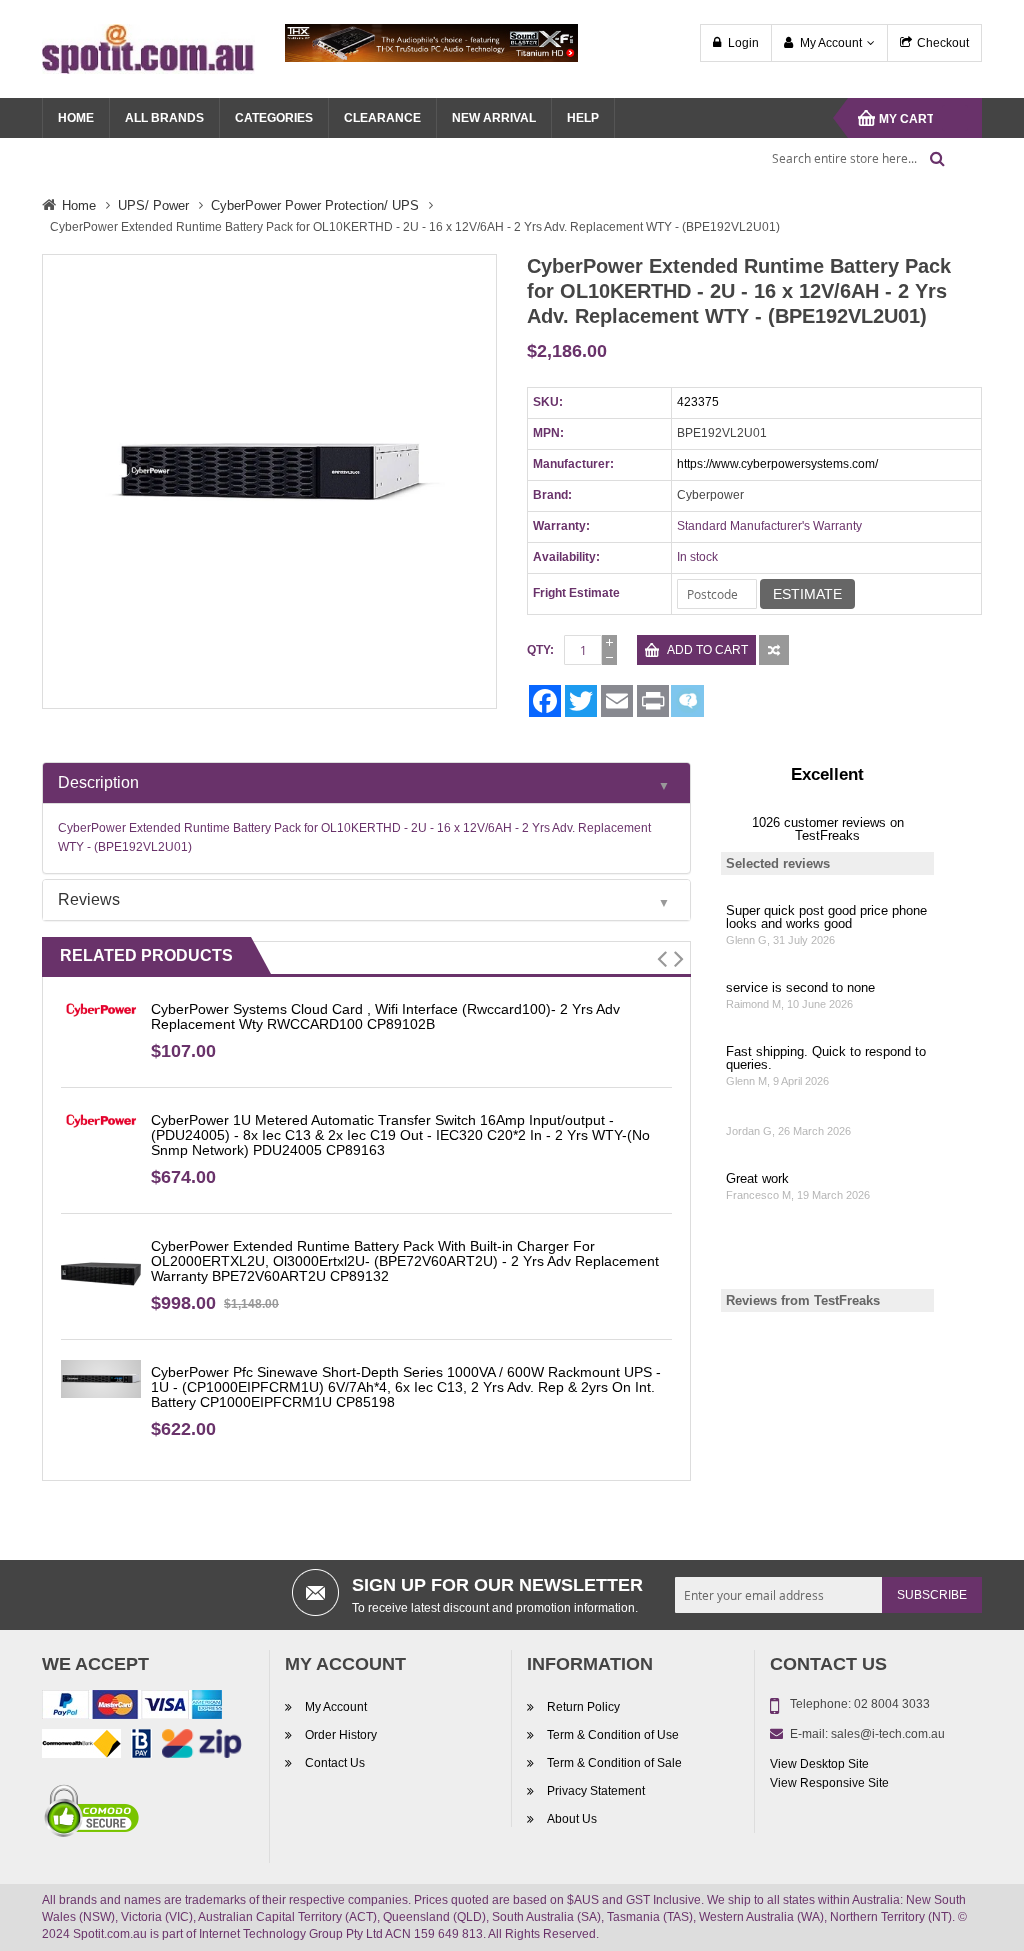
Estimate (807, 594)
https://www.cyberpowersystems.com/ (777, 464)
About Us (572, 1819)
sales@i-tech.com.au (888, 1734)
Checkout (943, 43)
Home (79, 205)
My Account (831, 43)
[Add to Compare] (774, 650)
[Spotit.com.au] (148, 48)
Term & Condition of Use (613, 1735)
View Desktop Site (819, 1764)
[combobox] (852, 158)
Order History (341, 1735)
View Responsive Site (829, 1783)
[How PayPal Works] (132, 1708)
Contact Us (335, 1763)
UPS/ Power (153, 205)
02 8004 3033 (892, 1704)
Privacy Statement (596, 1791)
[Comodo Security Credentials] (92, 1814)
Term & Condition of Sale (614, 1763)
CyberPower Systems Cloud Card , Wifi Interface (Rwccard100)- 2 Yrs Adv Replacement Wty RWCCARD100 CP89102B (385, 1016)
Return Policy (583, 1707)
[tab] (366, 783)
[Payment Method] (81, 1747)
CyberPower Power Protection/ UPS (315, 205)
